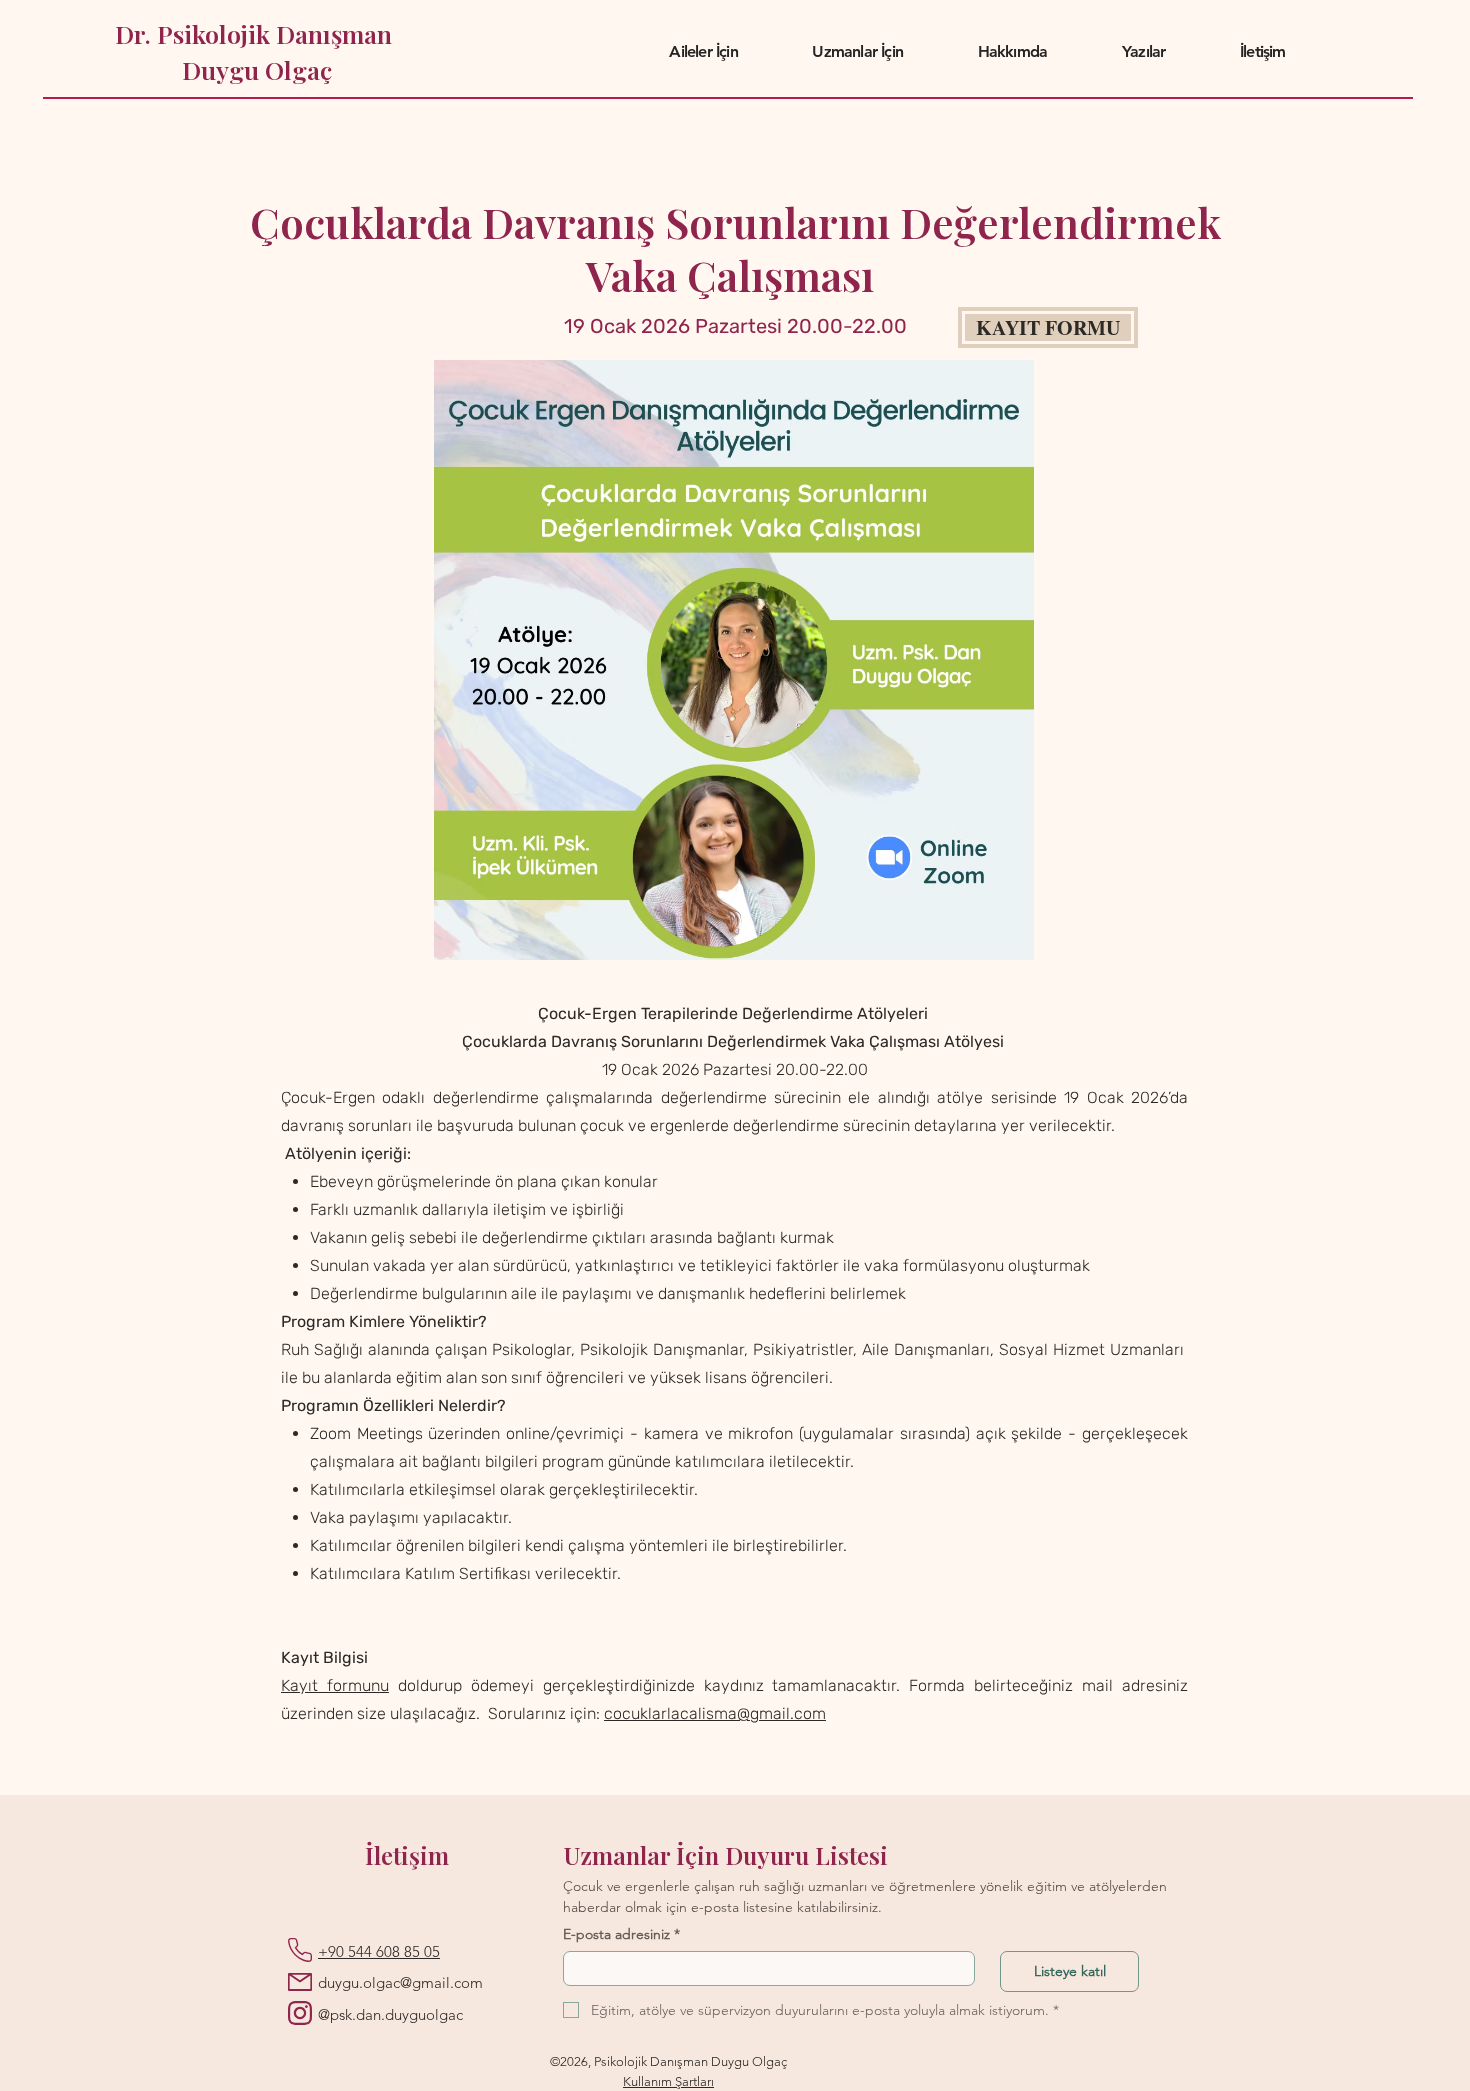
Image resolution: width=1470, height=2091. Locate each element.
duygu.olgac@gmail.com (400, 1982)
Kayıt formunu (335, 1685)
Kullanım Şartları (668, 2081)
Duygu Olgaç (257, 69)
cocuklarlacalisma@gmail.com (715, 1713)
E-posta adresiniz (621, 1934)
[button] (703, 51)
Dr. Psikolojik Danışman (256, 33)
